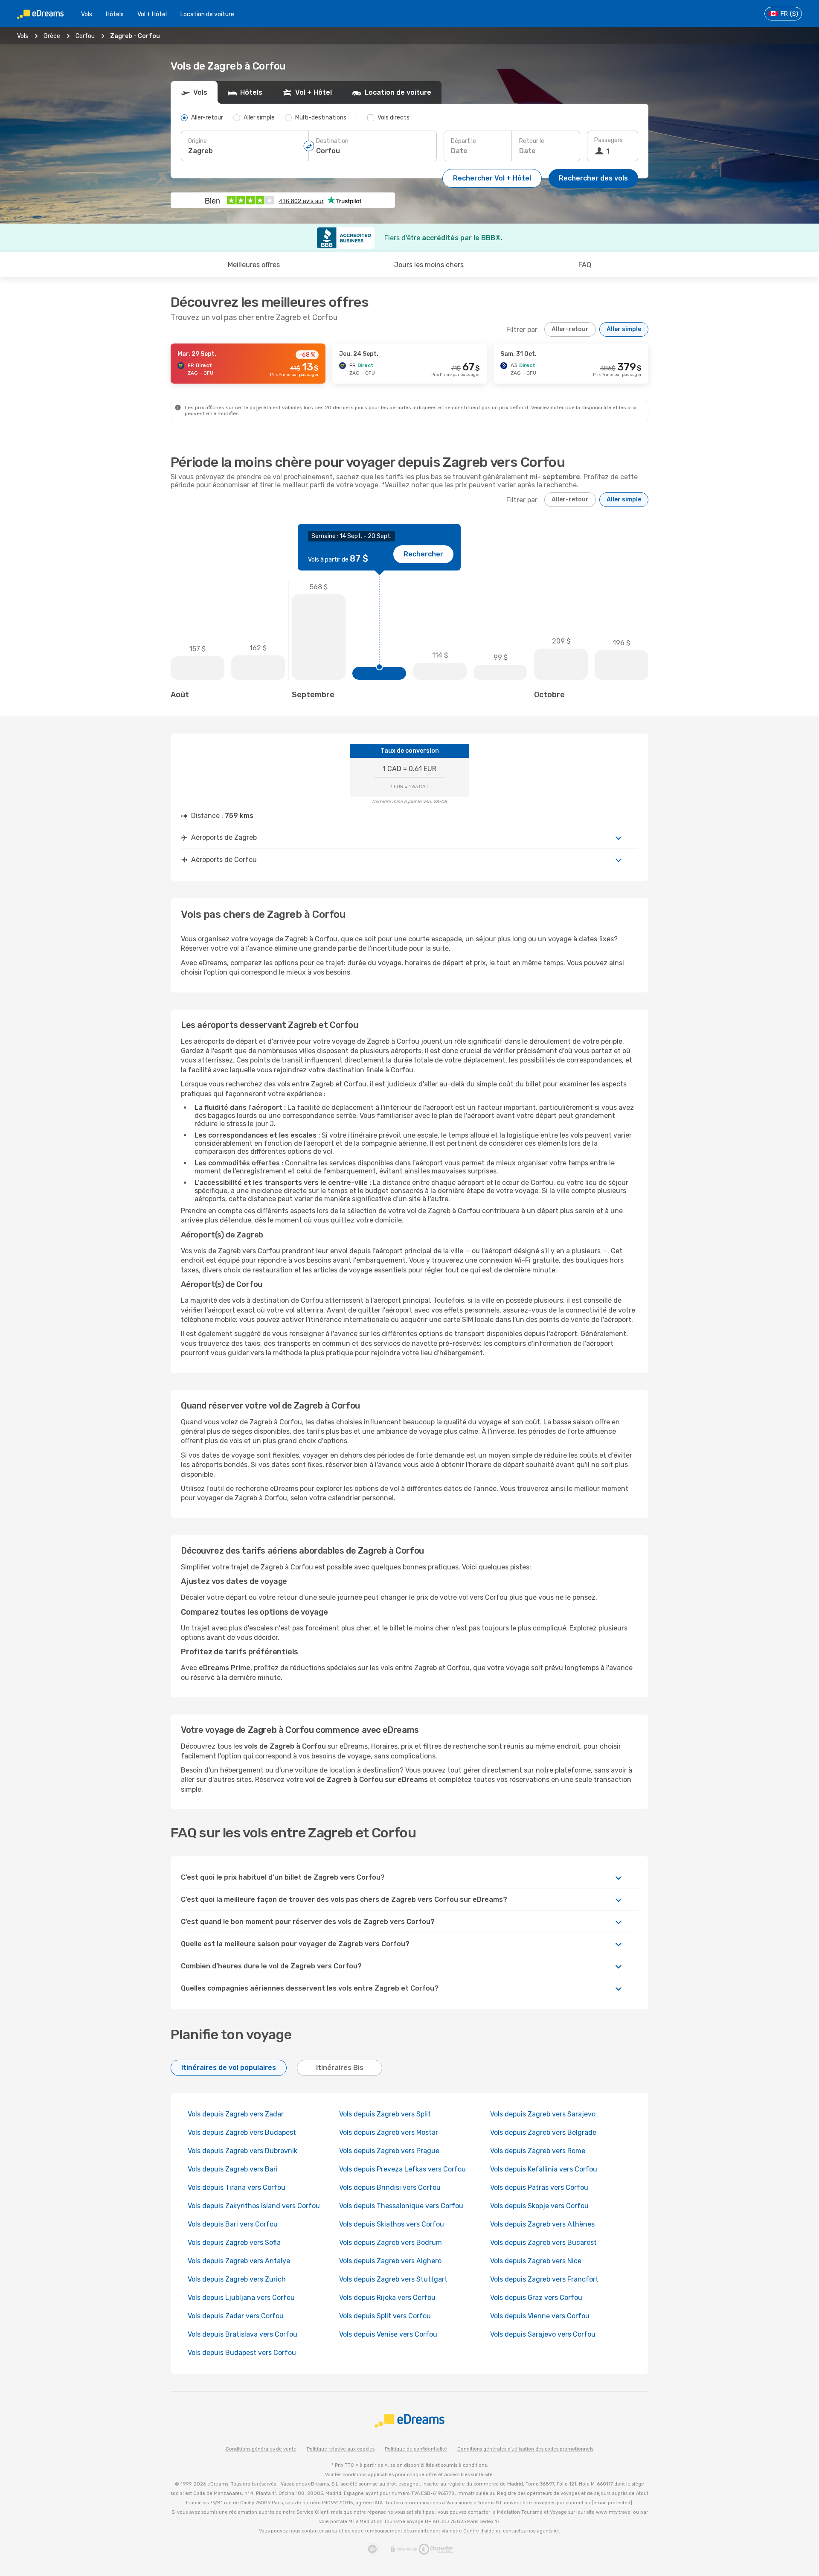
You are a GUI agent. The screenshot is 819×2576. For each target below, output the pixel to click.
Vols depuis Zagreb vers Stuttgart (393, 2279)
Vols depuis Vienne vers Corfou (540, 2316)
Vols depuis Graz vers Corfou (536, 2298)
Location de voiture (207, 14)
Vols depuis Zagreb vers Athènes (542, 2224)
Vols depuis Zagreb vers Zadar (236, 2114)
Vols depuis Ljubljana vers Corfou (241, 2298)
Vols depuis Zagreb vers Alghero (390, 2261)
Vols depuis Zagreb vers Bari (233, 2169)
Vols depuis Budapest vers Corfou (242, 2353)
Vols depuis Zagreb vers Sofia (234, 2243)
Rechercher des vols (593, 178)
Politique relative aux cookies (341, 2449)
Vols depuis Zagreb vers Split (385, 2114)
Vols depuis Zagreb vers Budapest (242, 2132)
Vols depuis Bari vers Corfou (233, 2224)
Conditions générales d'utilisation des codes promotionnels (525, 2449)
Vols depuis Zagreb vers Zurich (237, 2279)
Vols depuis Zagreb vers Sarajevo (543, 2114)
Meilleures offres (254, 265)
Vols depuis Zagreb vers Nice (536, 2261)
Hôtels (115, 14)
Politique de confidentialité (416, 2449)
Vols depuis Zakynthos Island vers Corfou (254, 2206)
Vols (87, 14)
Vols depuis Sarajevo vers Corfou (543, 2334)
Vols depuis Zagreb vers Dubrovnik (243, 2151)
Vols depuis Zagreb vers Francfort (544, 2279)
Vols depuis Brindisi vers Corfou (390, 2187)
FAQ (585, 265)
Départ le (463, 141)
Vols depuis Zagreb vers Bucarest (543, 2243)
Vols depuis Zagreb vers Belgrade (543, 2132)
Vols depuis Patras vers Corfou (539, 2187)
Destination (332, 141)
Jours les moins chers (429, 265)
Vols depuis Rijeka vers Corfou (387, 2298)
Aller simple (624, 329)
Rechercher (423, 554)
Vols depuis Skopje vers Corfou (539, 2206)
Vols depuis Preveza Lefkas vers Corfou (402, 2169)
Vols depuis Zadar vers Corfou (236, 2316)
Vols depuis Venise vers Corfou (388, 2334)
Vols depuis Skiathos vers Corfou (392, 2224)
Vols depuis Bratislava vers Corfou (243, 2334)
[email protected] (612, 2503)
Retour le (532, 141)
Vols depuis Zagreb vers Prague (389, 2151)
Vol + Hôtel (152, 14)
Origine (197, 141)
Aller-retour (570, 329)
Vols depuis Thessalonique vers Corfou (401, 2206)
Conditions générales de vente (261, 2449)
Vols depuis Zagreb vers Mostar (389, 2132)
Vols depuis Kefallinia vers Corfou (544, 2169)
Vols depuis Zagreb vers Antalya (239, 2261)
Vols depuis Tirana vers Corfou (237, 2187)
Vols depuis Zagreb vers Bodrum (391, 2243)
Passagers (608, 140)
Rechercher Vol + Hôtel (492, 178)
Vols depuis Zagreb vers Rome (538, 2151)
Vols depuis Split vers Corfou (385, 2316)
